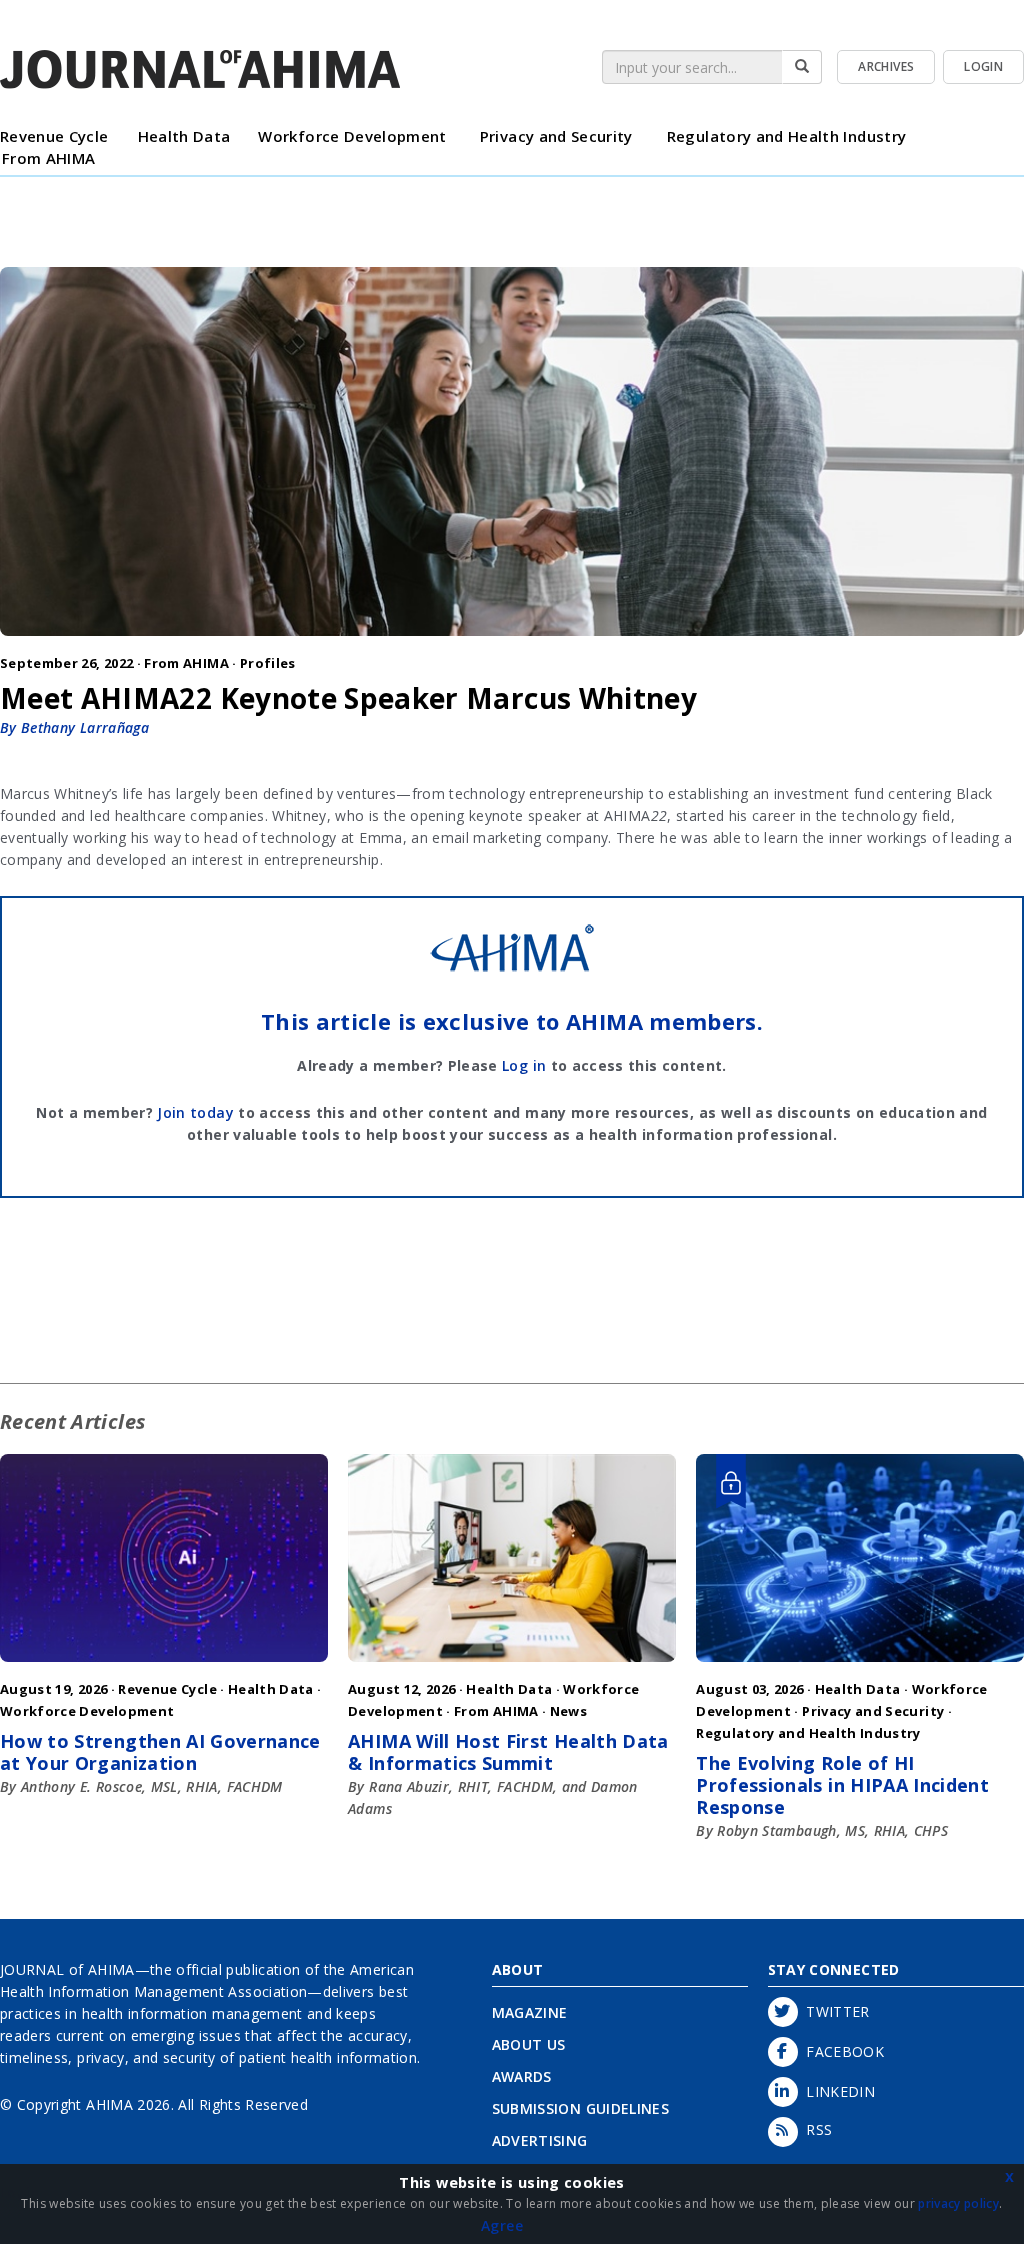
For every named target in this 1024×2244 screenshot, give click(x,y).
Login (983, 66)
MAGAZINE (530, 2012)
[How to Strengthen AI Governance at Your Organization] (164, 1666)
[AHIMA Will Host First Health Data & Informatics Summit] (512, 1666)
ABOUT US (529, 2044)
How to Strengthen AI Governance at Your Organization (160, 1752)
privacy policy (958, 2203)
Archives (886, 66)
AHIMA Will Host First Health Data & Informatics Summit (508, 1752)
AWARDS (522, 2076)
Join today (195, 1112)
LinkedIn (837, 2091)
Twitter (834, 2011)
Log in (524, 1065)
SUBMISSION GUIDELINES (580, 2108)
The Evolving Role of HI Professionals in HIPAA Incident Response (842, 1785)
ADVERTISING (540, 2140)
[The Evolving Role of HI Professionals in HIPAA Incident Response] (860, 1666)
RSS (815, 2129)
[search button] (802, 67)
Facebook (841, 2051)
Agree (502, 2225)
